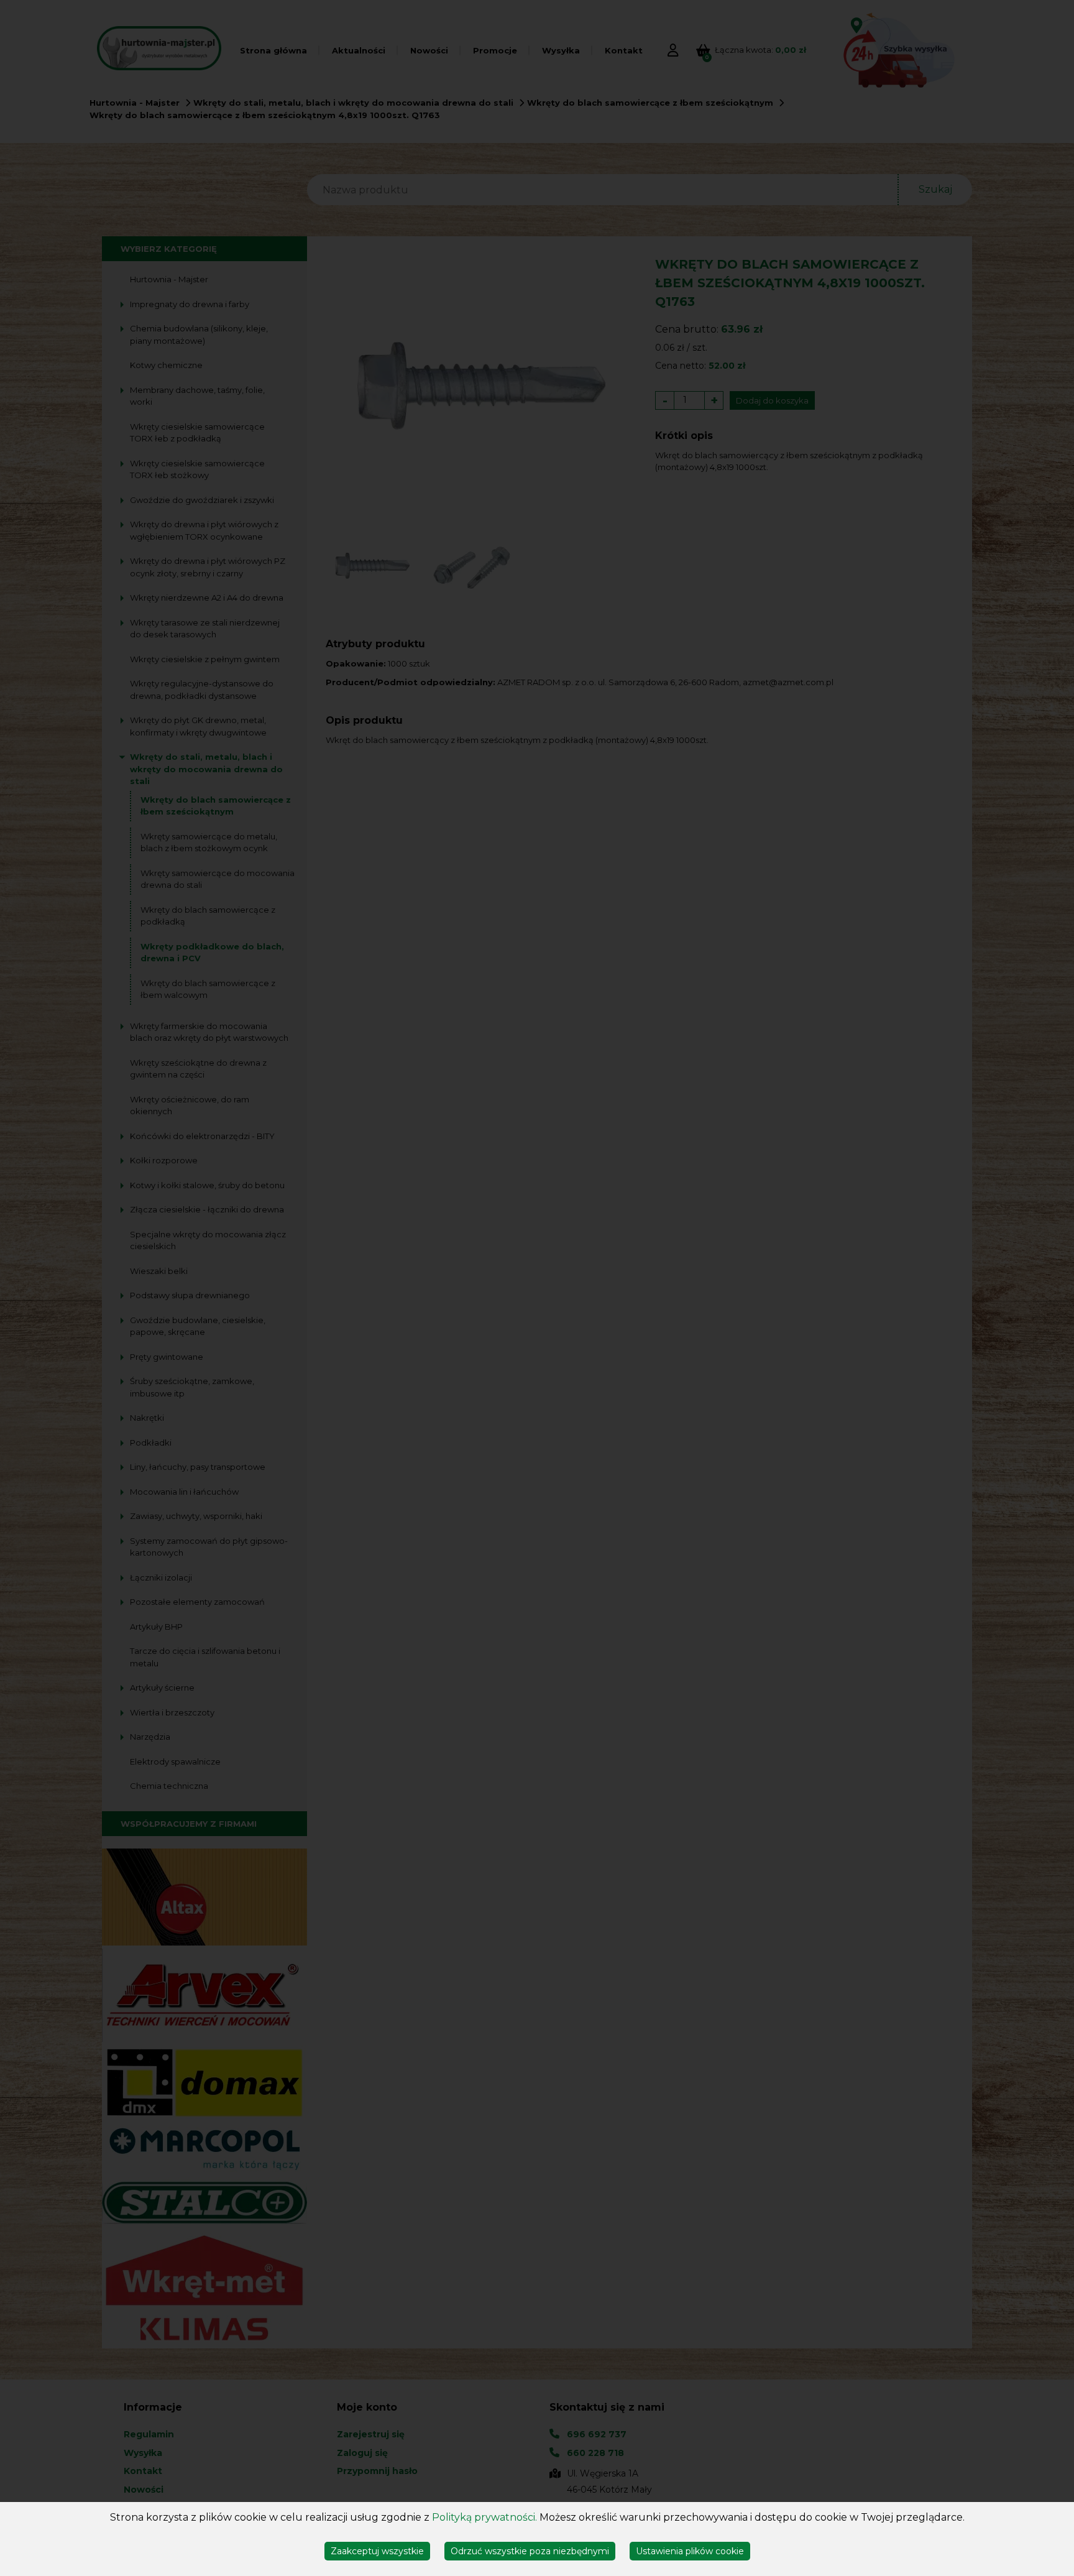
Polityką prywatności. (484, 2517)
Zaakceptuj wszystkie (377, 2551)
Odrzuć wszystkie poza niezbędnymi (530, 2551)
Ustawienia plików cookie (690, 2551)
